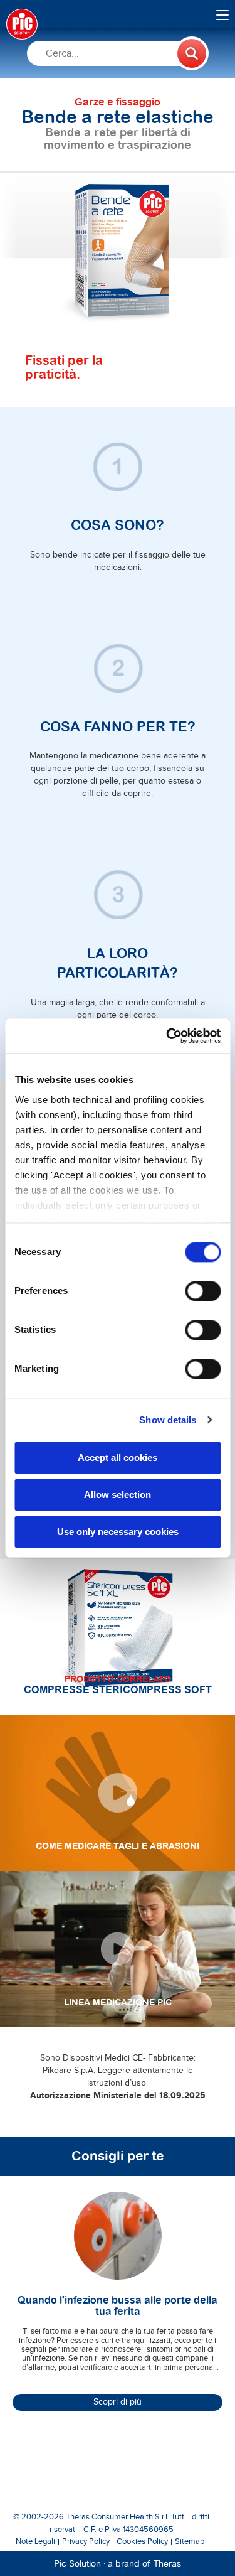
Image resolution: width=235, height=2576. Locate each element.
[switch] (203, 1291)
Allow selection (118, 1495)
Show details (168, 1420)
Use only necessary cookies (118, 1532)
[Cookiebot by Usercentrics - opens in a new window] (167, 1036)
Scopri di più (118, 2402)
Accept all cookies (118, 1458)
